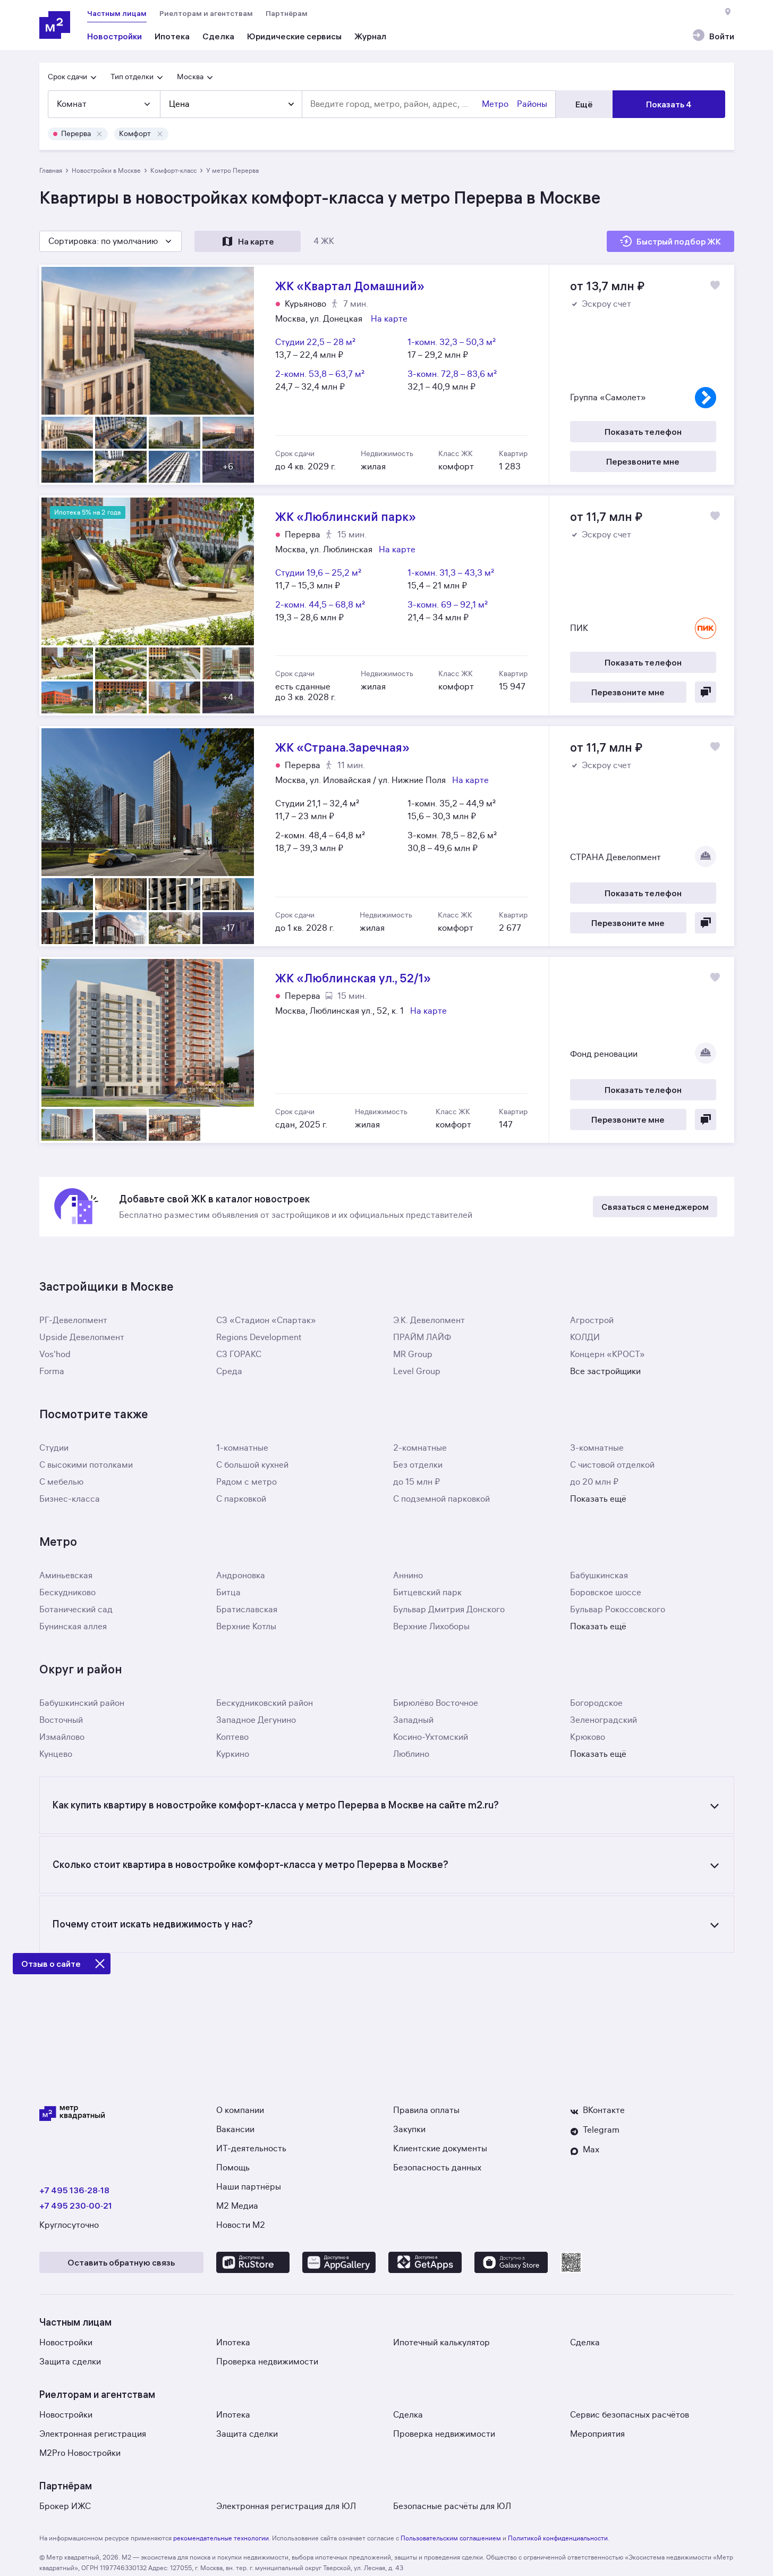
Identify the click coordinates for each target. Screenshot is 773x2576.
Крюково (588, 1737)
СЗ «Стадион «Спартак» (266, 1320)
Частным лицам (117, 13)
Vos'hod (55, 1354)
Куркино (233, 1754)
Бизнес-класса (70, 1499)
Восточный (61, 1720)
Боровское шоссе (606, 1593)
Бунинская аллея (73, 1627)
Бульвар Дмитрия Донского (449, 1610)
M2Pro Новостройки (80, 2453)
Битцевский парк (427, 1593)
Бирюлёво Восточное (436, 1703)
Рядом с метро (247, 1482)
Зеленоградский (604, 1720)
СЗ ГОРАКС (239, 1354)
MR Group (413, 1354)
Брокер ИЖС (65, 2506)
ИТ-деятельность (251, 2149)
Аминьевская (66, 1576)
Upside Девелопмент (82, 1337)
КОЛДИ (585, 1337)
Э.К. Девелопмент (429, 1320)
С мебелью (61, 1482)
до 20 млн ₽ (594, 1482)
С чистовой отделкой (612, 1465)
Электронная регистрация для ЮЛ (286, 2506)
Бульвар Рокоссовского (618, 1610)
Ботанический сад (76, 1610)
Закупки (409, 2129)
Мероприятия (597, 2434)
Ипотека (233, 2343)
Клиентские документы (440, 2149)
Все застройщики (605, 1371)
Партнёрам (287, 13)
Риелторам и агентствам (206, 13)
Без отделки (418, 1465)
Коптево (232, 1737)
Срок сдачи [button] (67, 77)
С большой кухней (252, 1465)
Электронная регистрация (93, 2434)
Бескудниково (67, 1593)
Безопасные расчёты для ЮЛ (452, 2506)
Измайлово (62, 1737)
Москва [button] (190, 77)
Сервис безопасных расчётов (630, 2415)
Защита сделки (70, 2362)
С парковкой (241, 1499)
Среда (229, 1371)
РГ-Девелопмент (73, 1320)
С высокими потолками (86, 1465)
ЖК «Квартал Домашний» (387, 375)
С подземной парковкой (441, 1499)
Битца (228, 1593)
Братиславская (247, 1610)
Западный (413, 1720)
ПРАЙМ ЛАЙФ (422, 1337)
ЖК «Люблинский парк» (387, 605)
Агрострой (592, 1320)
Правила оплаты (426, 2110)
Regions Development (259, 1337)
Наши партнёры (249, 2187)
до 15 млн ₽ (417, 1482)
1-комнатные (242, 1448)
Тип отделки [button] (132, 77)
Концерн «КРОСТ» (608, 1354)
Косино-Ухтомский (431, 1737)
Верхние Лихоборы (431, 1627)
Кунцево (56, 1754)
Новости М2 (241, 2225)
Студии (54, 1448)
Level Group (417, 1371)
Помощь (233, 2168)
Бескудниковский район (265, 1703)
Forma (52, 1371)
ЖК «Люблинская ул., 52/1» (387, 1050)
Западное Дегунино (256, 1720)
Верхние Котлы (246, 1627)
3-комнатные (597, 1448)
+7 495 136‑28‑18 (74, 2190)
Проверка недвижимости (267, 2362)
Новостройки (66, 2343)
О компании (240, 2110)
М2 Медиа (237, 2206)
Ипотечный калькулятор (441, 2343)
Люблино (411, 1754)
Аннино (408, 1576)
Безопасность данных (437, 2168)
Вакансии (235, 2129)
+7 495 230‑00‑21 (76, 2205)
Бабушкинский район (82, 1703)
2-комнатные (420, 1448)
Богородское (596, 1703)
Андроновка (241, 1576)
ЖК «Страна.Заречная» (387, 836)
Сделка (585, 2343)
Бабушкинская (599, 1576)
